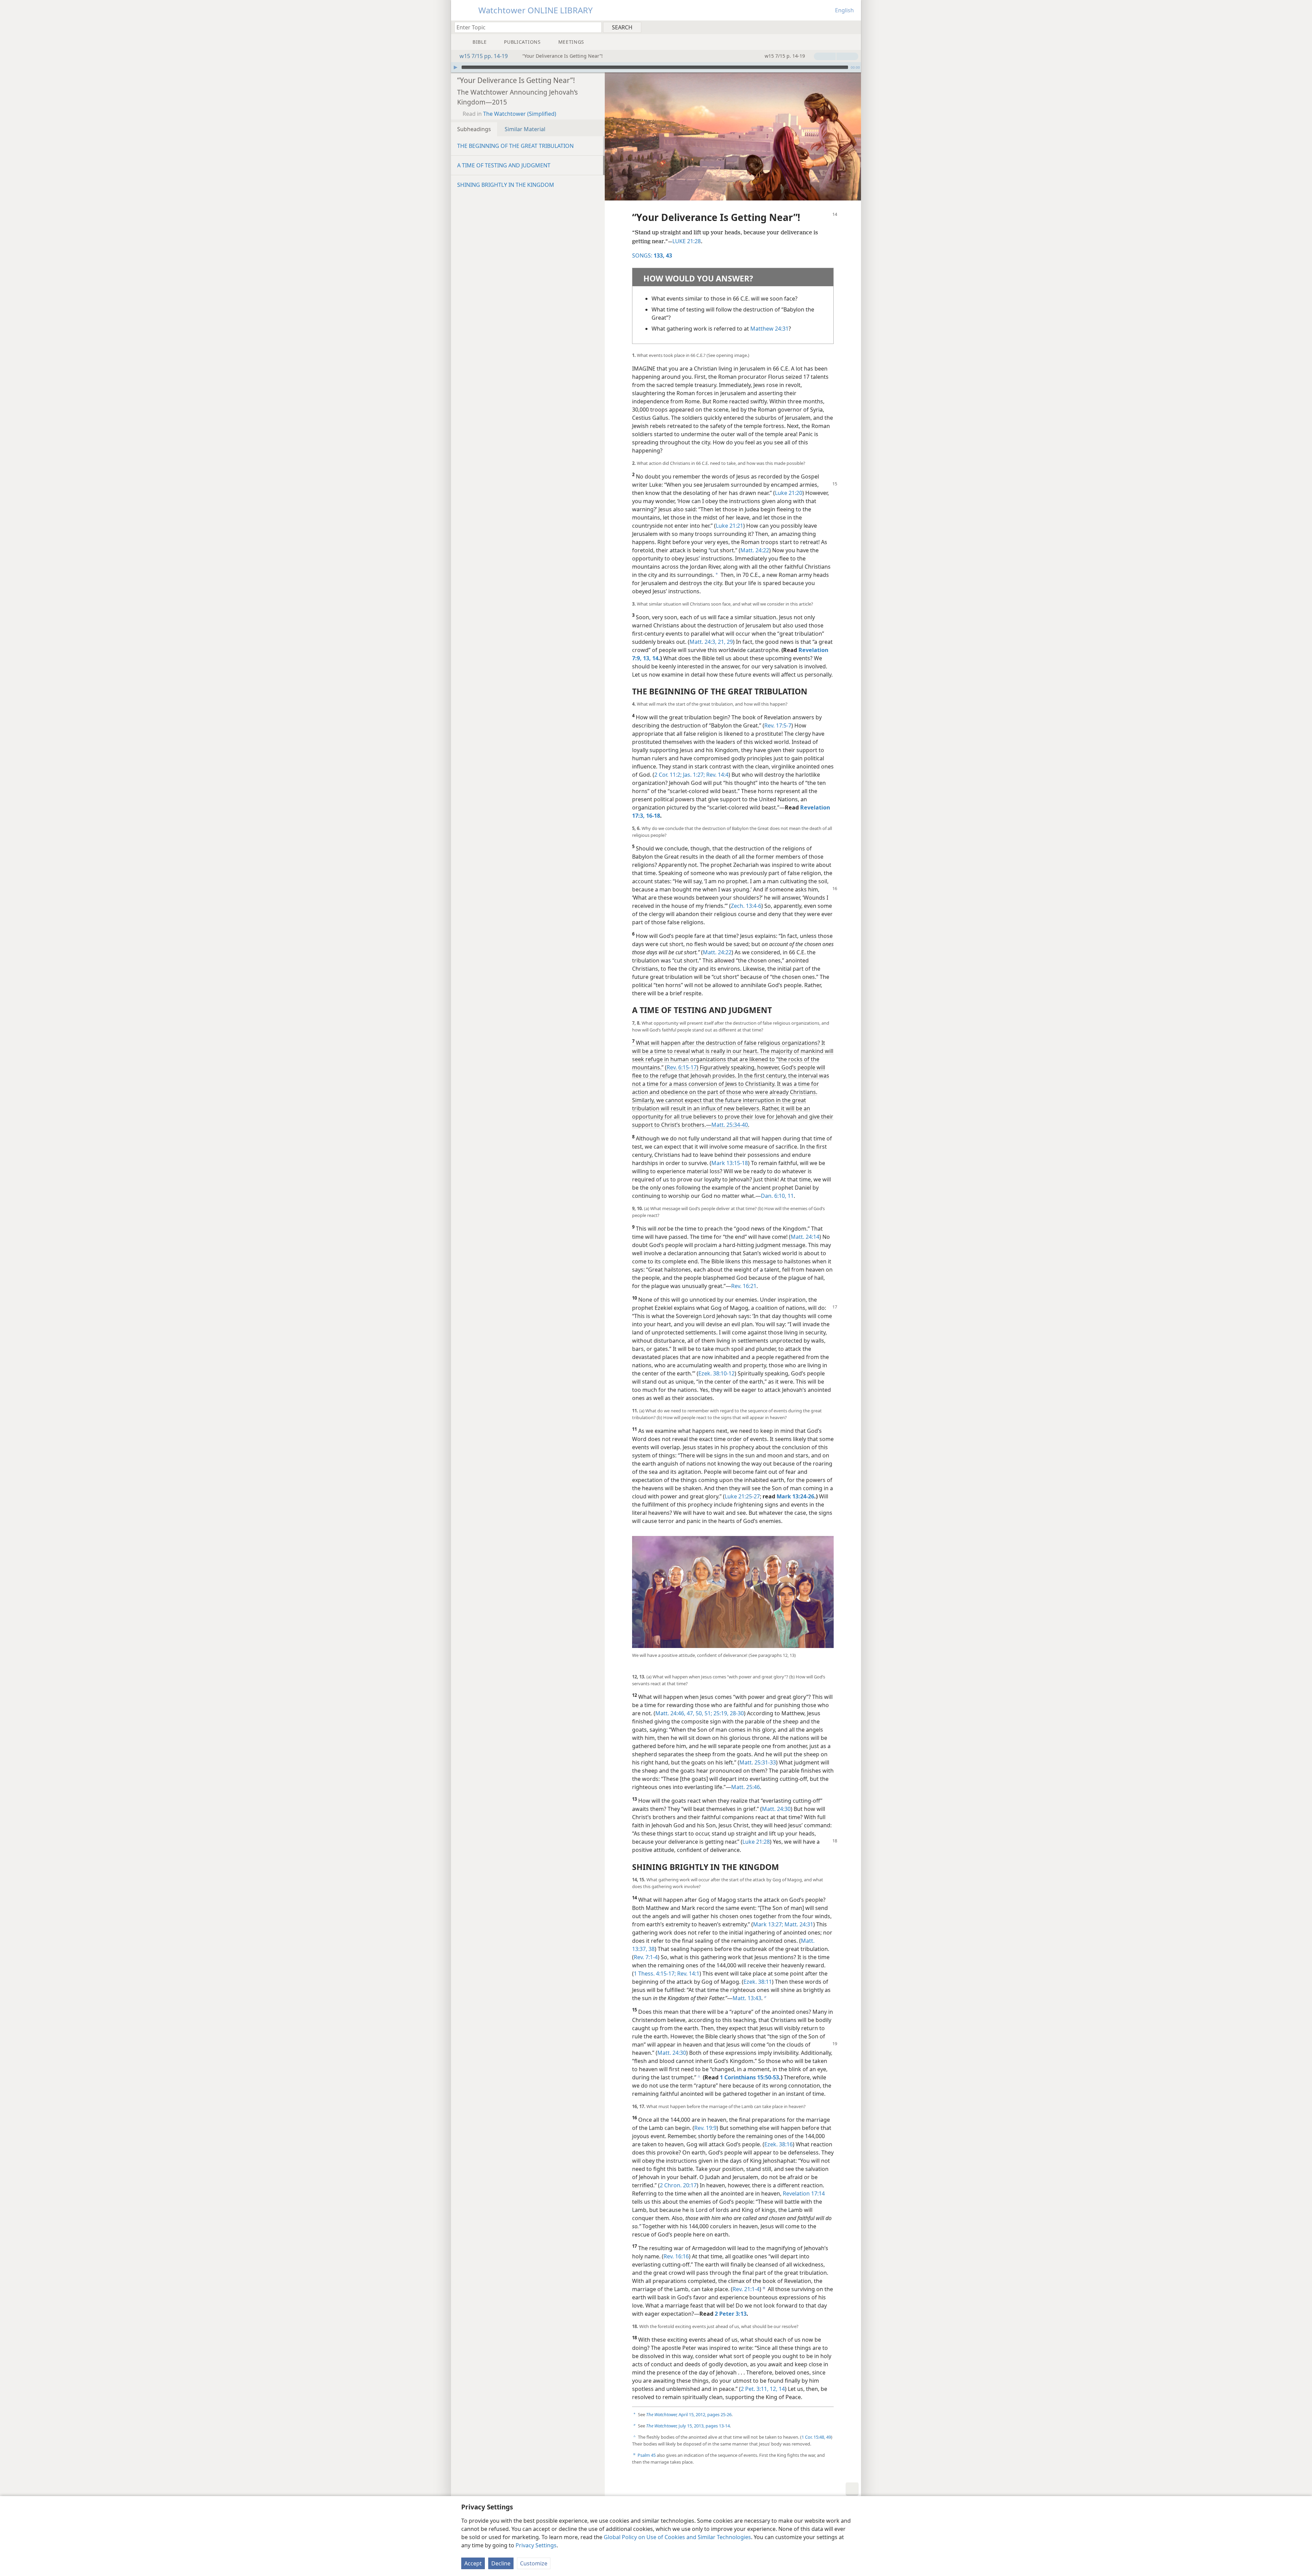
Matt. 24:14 (805, 1237)
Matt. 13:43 (747, 1998)
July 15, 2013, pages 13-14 (688, 2426)
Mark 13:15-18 (730, 1163)
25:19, (720, 1713)
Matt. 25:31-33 (758, 1762)
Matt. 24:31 (798, 1924)
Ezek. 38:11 (758, 1982)
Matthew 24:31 (769, 329)
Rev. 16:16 (676, 2256)
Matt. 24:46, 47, (675, 1713)
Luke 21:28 (756, 1842)
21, (721, 642)
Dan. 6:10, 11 (777, 1196)
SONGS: (648, 255)
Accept (473, 2563)
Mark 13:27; (768, 1924)
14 (781, 2389)
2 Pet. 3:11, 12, (759, 2389)
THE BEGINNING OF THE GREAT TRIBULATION (515, 146)
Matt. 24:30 (776, 1809)
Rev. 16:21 (744, 1286)
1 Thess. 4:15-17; (655, 1973)
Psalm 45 (647, 2455)
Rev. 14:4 (717, 775)
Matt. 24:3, (703, 642)
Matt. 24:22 (755, 550)
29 (729, 642)
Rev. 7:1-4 (646, 1957)
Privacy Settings (536, 2545)
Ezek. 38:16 (778, 2144)
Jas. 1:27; (693, 775)
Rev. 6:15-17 (682, 1067)
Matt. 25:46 (746, 1787)
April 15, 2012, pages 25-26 (689, 2414)
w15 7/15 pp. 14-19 (484, 56)
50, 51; (703, 1713)
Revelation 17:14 (804, 2193)
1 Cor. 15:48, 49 (816, 2437)
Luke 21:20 (789, 493)
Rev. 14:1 (688, 1973)
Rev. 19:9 (705, 2128)
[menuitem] (853, 27)
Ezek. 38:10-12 (716, 1373)
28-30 (736, 1713)
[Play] (455, 67)
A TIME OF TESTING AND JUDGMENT (504, 165)
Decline (501, 2563)
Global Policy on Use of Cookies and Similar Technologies (677, 2537)
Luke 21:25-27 (742, 1496)
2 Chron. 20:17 (678, 2185)
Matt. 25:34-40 (730, 1125)
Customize (534, 2563)
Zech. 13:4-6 (746, 906)
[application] (656, 67)
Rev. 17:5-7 (778, 725)
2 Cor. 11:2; (668, 775)
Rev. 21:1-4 (746, 2289)
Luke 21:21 (729, 526)
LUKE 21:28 (687, 241)
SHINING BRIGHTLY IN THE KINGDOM (506, 185)
